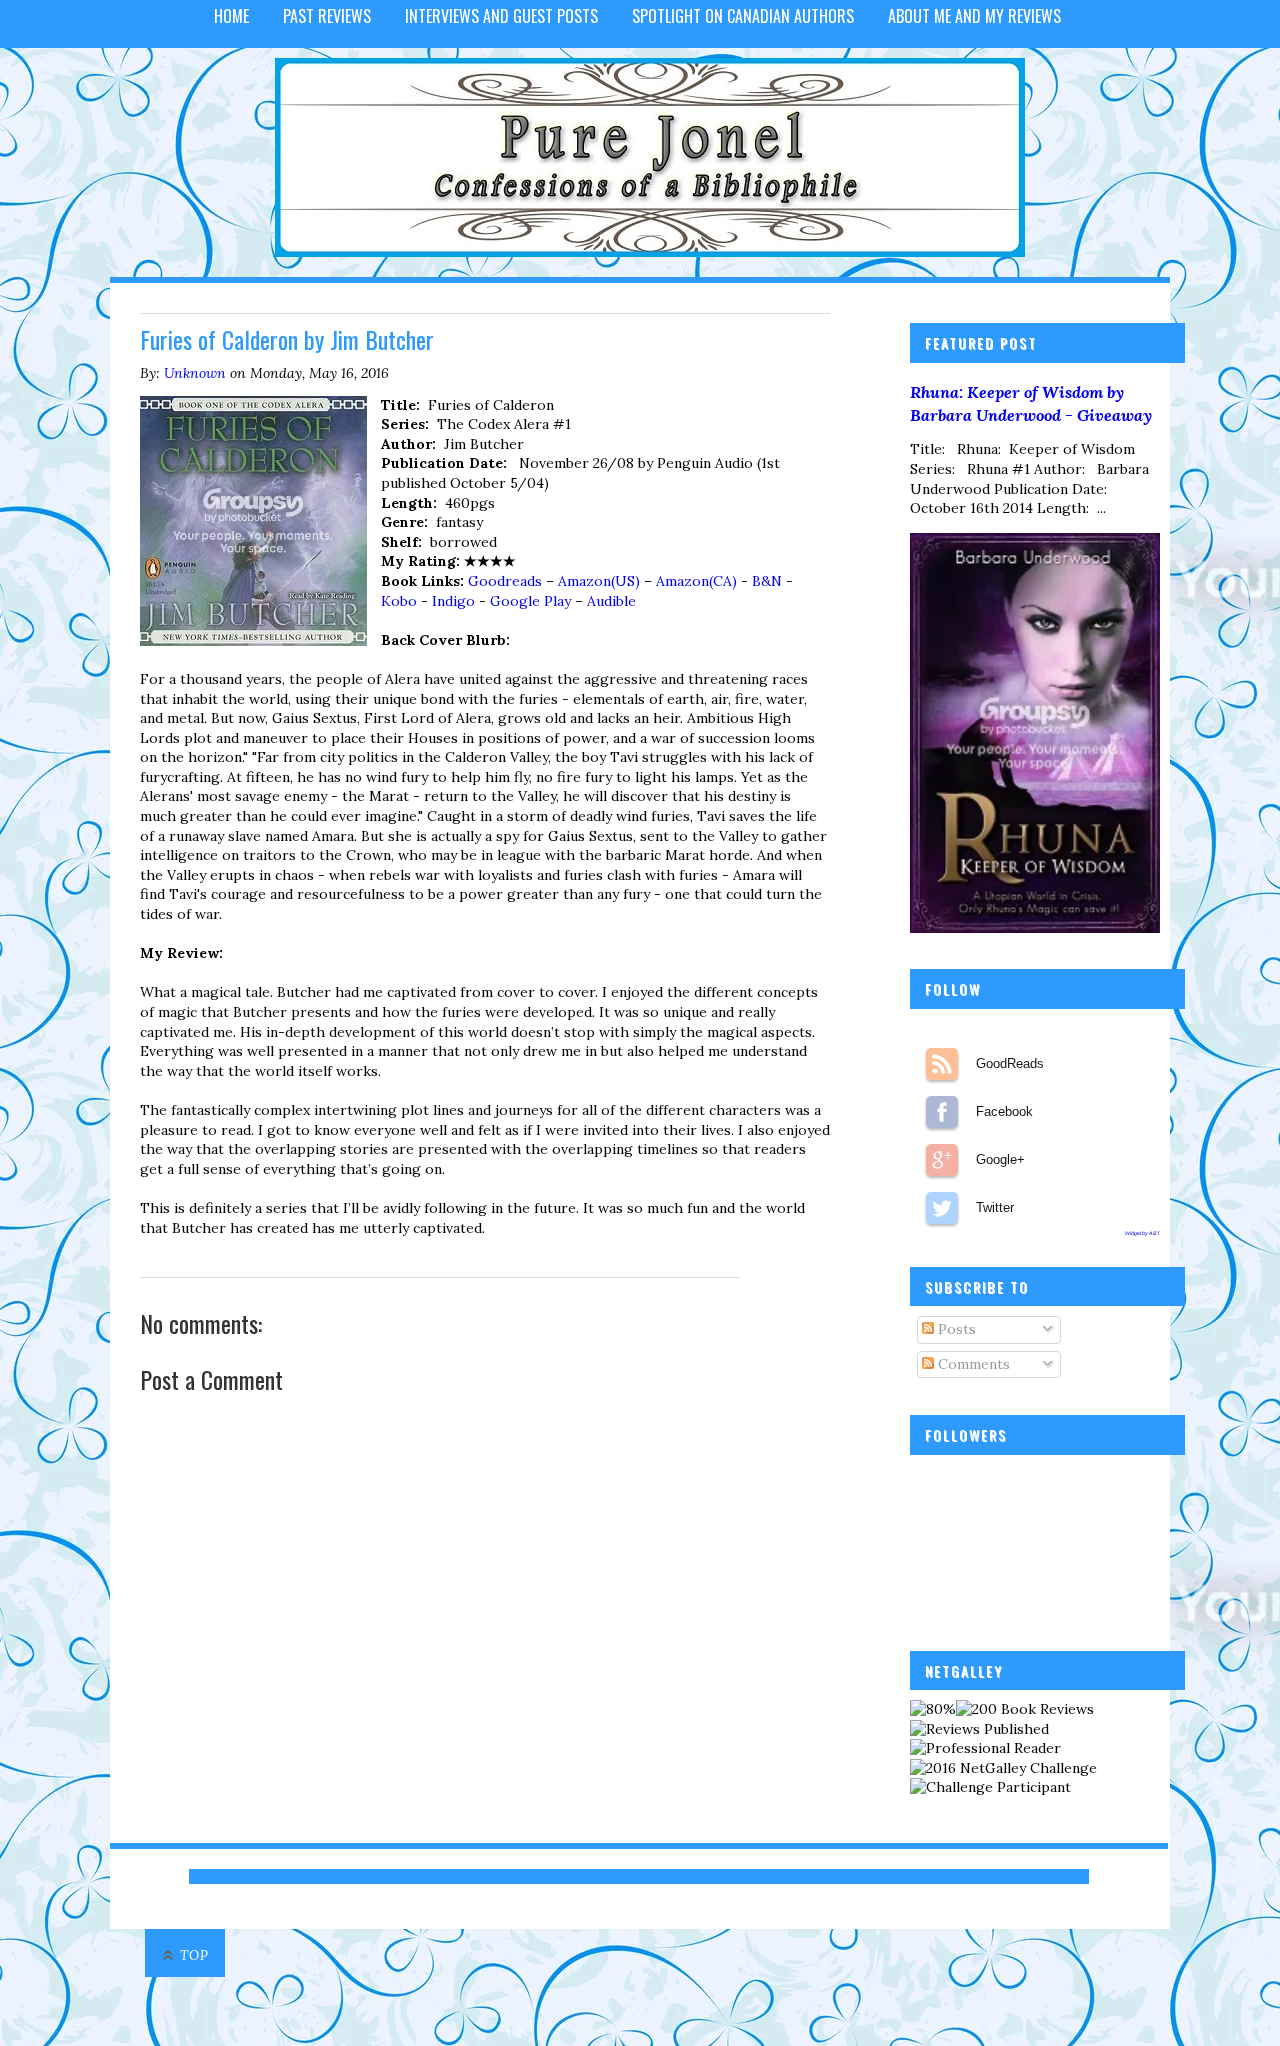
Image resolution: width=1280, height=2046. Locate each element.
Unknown (195, 373)
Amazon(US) (599, 581)
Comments (972, 1364)
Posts (955, 1329)
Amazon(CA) (696, 581)
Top (194, 1955)
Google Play (530, 601)
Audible (611, 601)
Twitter (942, 1208)
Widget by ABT (1142, 1233)
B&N (767, 581)
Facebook (942, 1112)
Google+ (942, 1160)
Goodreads (505, 581)
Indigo (453, 601)
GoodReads (942, 1064)
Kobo (399, 601)
